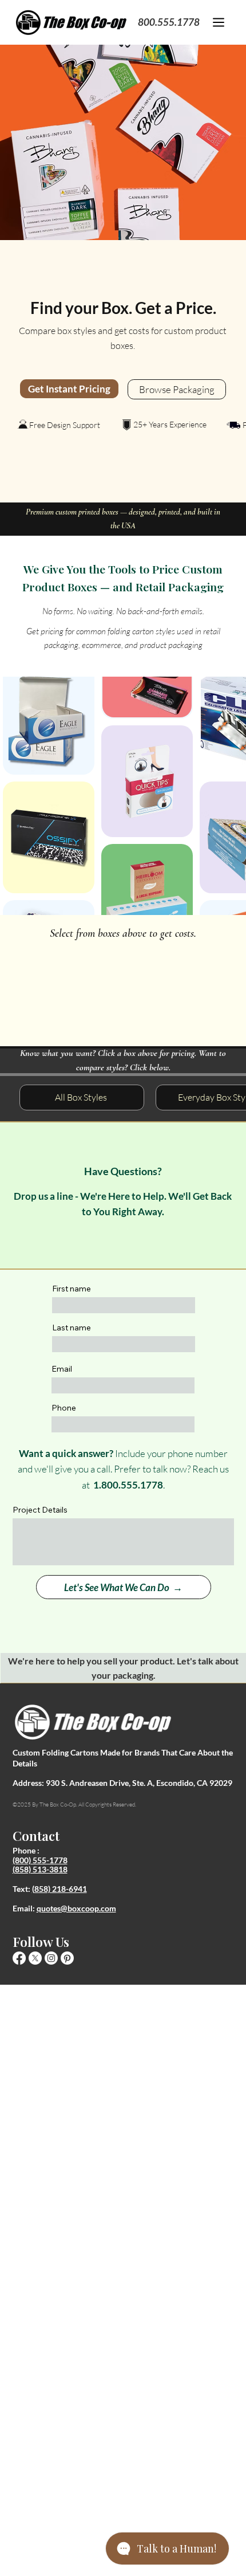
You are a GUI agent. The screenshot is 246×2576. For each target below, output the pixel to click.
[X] (35, 1958)
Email (62, 1369)
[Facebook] (19, 1958)
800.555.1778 (169, 22)
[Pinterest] (67, 1958)
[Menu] (219, 22)
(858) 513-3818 (40, 1869)
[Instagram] (51, 1958)
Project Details (40, 1510)
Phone (64, 1408)
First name (72, 1289)
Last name (72, 1328)
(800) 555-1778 (40, 1860)
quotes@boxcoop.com (76, 1908)
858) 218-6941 (61, 1889)
